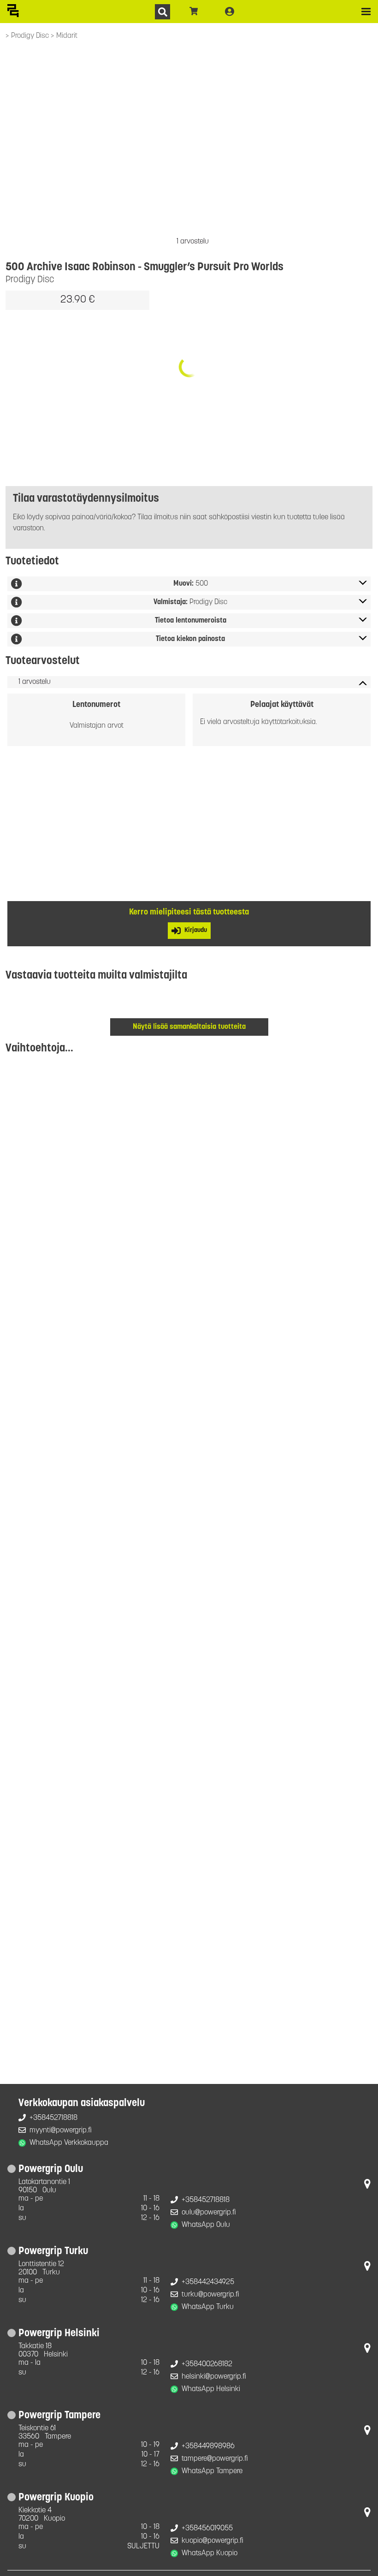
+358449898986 (208, 2446)
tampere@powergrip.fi (215, 2459)
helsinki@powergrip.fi (214, 2377)
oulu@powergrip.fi (209, 2213)
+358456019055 (207, 2529)
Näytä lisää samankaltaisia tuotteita (189, 1027)
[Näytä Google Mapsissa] (367, 2186)
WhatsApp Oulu (206, 2225)
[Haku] (162, 12)
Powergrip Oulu (51, 2169)
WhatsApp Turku (208, 2307)
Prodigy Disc (31, 36)
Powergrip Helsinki (59, 2334)
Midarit (67, 36)
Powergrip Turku (53, 2252)
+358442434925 (208, 2282)
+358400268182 (207, 2364)
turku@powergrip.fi (210, 2295)
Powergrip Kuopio (56, 2498)
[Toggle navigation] (366, 12)
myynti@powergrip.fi (61, 2131)
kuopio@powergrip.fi (213, 2541)
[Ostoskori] (194, 12)
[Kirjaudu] (230, 12)
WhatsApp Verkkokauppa (69, 2143)
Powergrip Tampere (59, 2416)
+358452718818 (53, 2118)
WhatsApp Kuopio (210, 2553)
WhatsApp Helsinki (211, 2389)
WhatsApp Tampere (212, 2471)
